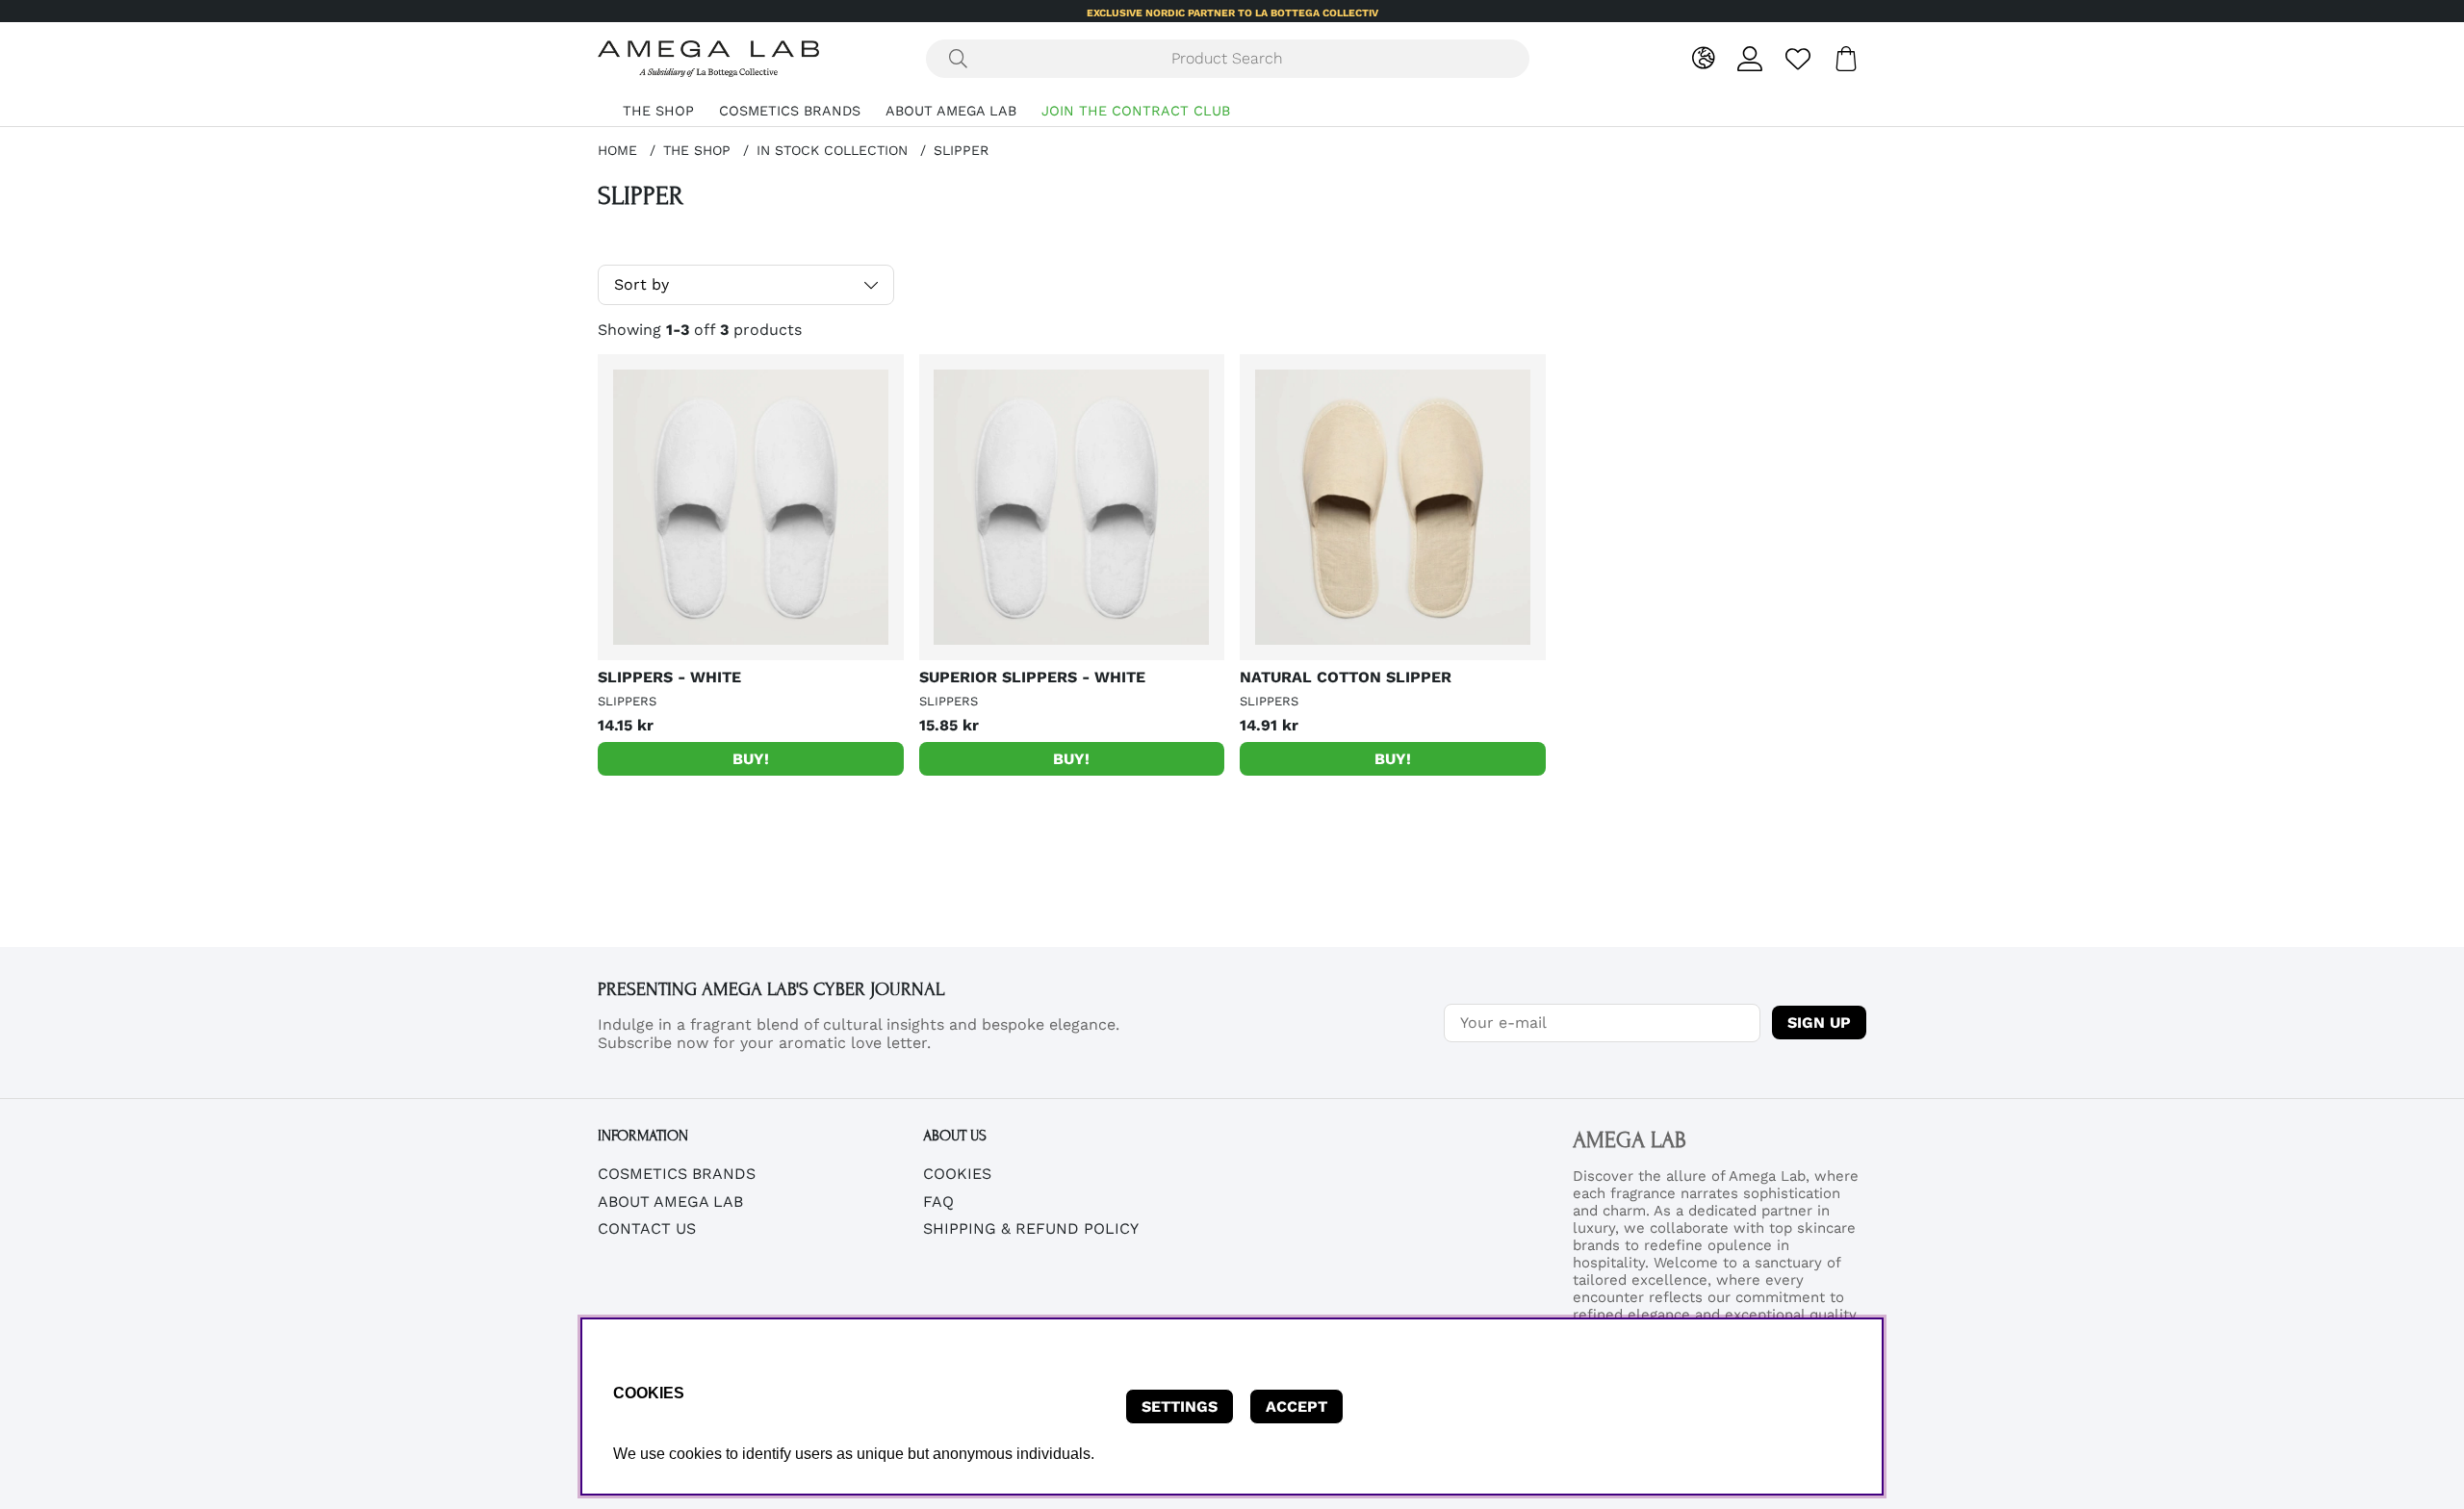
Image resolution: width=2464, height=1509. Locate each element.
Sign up (1819, 1023)
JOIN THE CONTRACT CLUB (1136, 111)
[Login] (1750, 59)
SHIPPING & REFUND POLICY (1031, 1228)
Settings (1180, 1407)
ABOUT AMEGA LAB (951, 111)
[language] (1703, 59)
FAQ (938, 1202)
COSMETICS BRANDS (790, 111)
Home (617, 150)
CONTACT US (647, 1228)
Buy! (751, 759)
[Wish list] (1798, 59)
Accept (1296, 1407)
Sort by (642, 284)
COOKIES (957, 1174)
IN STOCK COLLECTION (832, 150)
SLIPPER (961, 150)
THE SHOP (658, 111)
